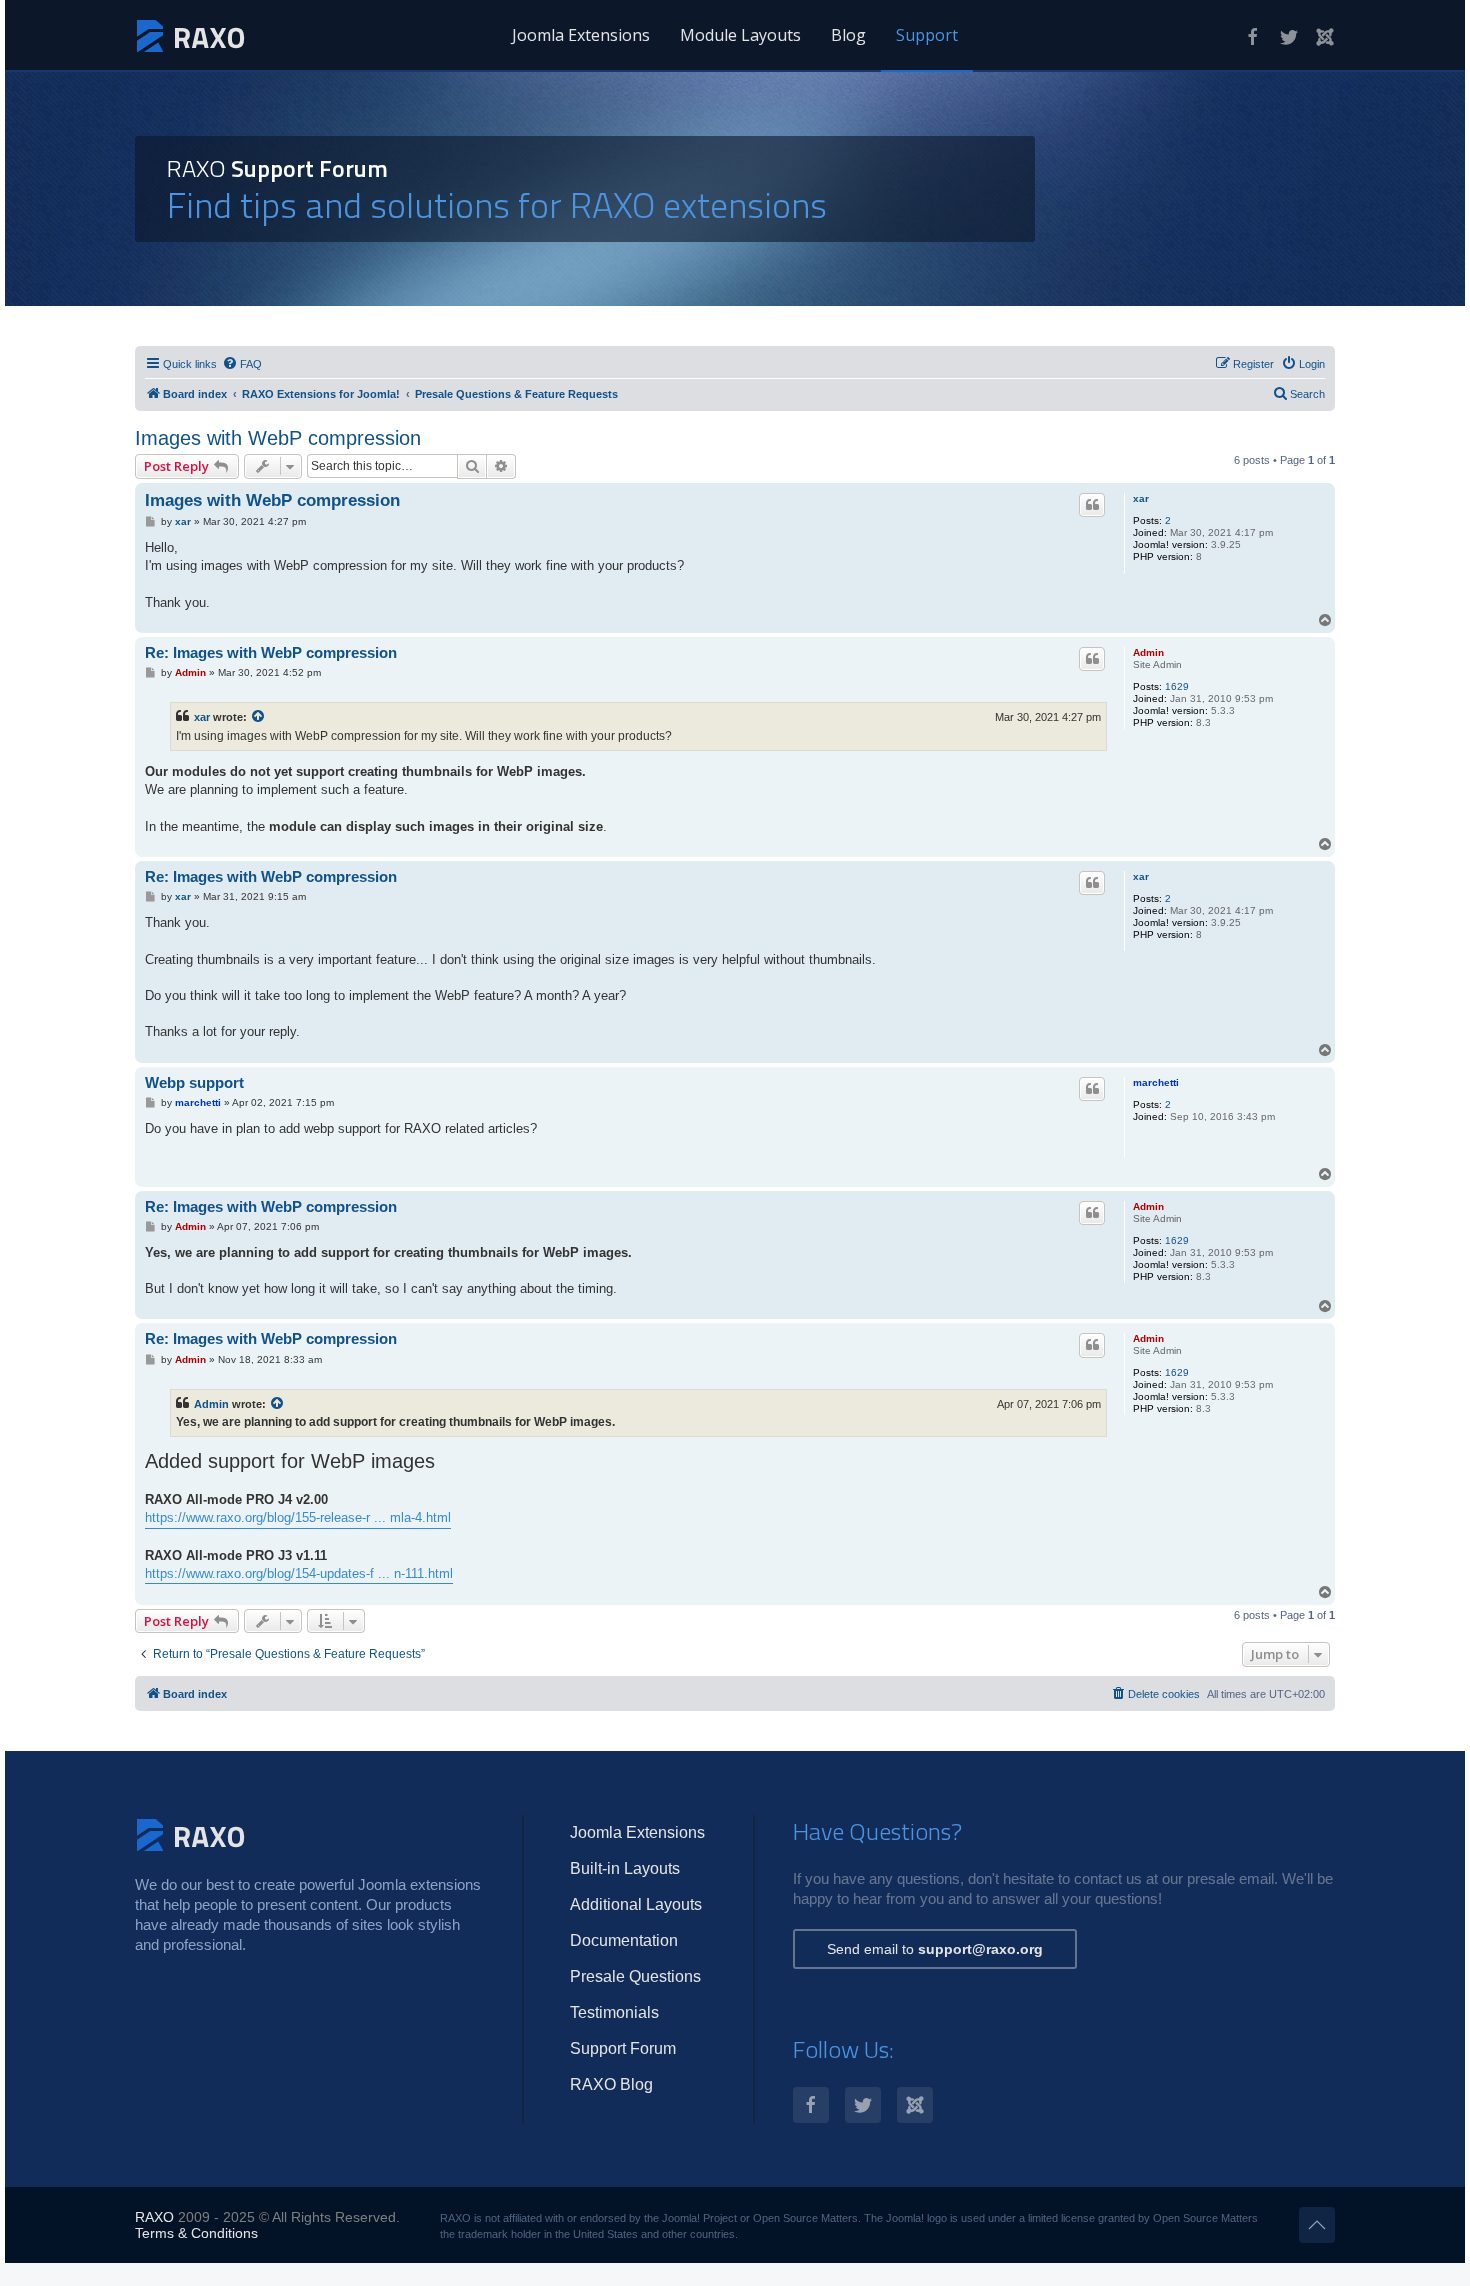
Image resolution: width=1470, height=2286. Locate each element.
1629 (1177, 686)
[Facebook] (1253, 37)
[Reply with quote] (1092, 505)
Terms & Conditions (196, 2233)
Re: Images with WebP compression (271, 652)
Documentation (624, 1940)
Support (927, 35)
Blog (848, 35)
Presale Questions (635, 1976)
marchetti (1156, 1082)
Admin (1148, 652)
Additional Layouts (636, 1904)
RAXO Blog (611, 2084)
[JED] (1325, 37)
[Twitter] (1289, 37)
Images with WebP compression (278, 438)
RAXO (154, 2217)
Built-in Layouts (625, 1868)
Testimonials (614, 2012)
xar (1141, 498)
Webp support (194, 1082)
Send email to (935, 1949)
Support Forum (623, 2048)
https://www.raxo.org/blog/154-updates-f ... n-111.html (299, 1573)
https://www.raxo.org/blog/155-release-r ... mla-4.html (298, 1517)
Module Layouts (740, 35)
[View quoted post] (259, 717)
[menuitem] (242, 364)
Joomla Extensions (581, 35)
